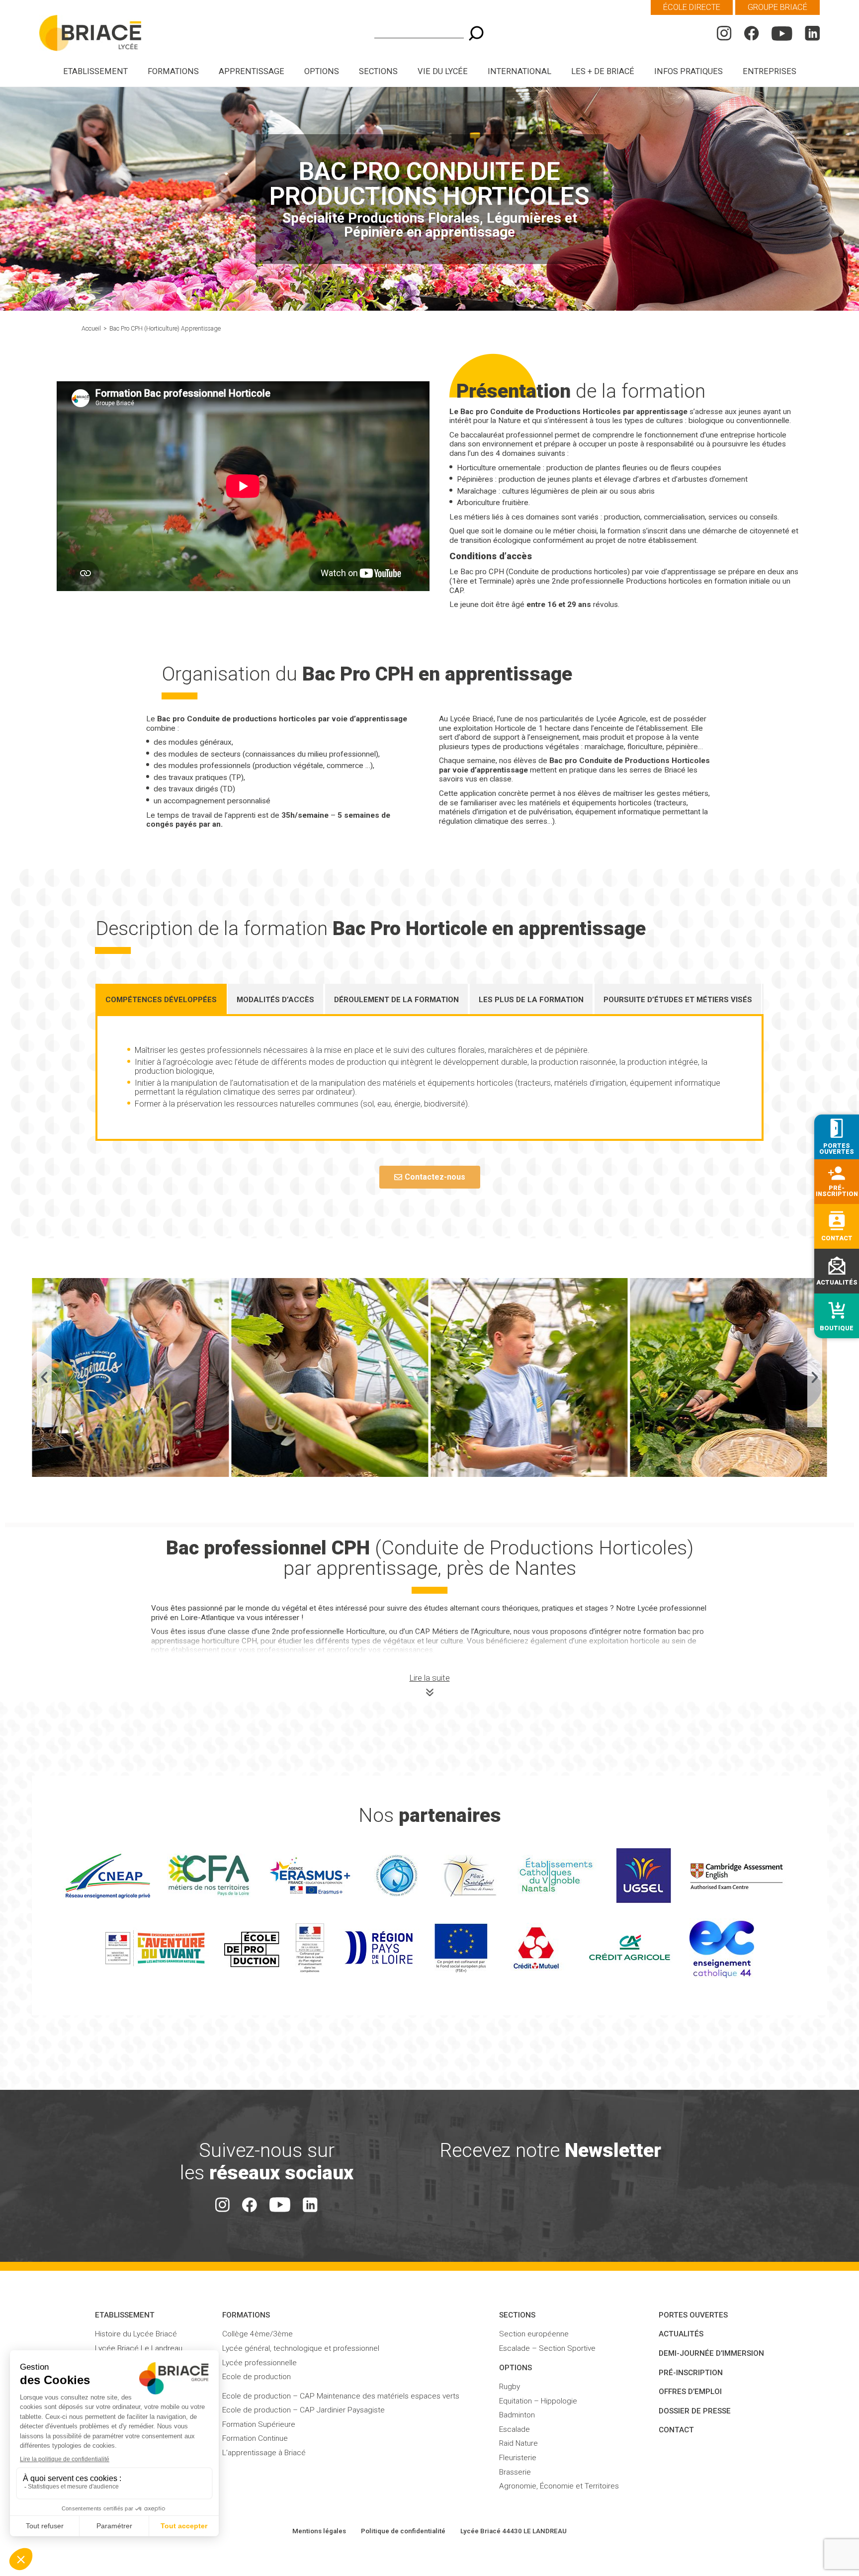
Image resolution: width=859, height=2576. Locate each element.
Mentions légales (319, 2531)
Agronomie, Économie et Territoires (559, 2486)
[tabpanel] (429, 1078)
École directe (692, 7)
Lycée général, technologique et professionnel (301, 2348)
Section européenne (534, 2334)
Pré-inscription (691, 2373)
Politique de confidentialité (403, 2531)
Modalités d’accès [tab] (275, 1000)
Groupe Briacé (777, 7)
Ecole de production (257, 2377)
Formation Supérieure (259, 2424)
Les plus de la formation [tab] (531, 1000)
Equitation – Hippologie (538, 2401)
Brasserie (515, 2472)
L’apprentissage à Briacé (264, 2453)
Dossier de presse (695, 2411)
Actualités (681, 2334)
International (519, 71)
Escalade (515, 2429)
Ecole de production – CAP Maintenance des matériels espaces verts (341, 2396)
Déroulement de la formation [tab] (396, 1000)
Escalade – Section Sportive (547, 2348)
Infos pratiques (688, 71)
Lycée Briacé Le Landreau (139, 2348)
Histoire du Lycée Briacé (136, 2334)
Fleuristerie (518, 2458)
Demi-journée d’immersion (711, 2353)
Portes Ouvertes (693, 2315)
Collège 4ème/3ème (258, 2334)
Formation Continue (255, 2438)
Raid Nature (518, 2443)
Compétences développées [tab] (161, 1000)
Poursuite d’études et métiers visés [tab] (678, 1000)
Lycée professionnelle (259, 2363)
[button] (44, 1377)
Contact (676, 2430)
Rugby (510, 2387)
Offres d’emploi (690, 2392)
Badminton (517, 2415)
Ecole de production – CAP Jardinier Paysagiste (303, 2410)
